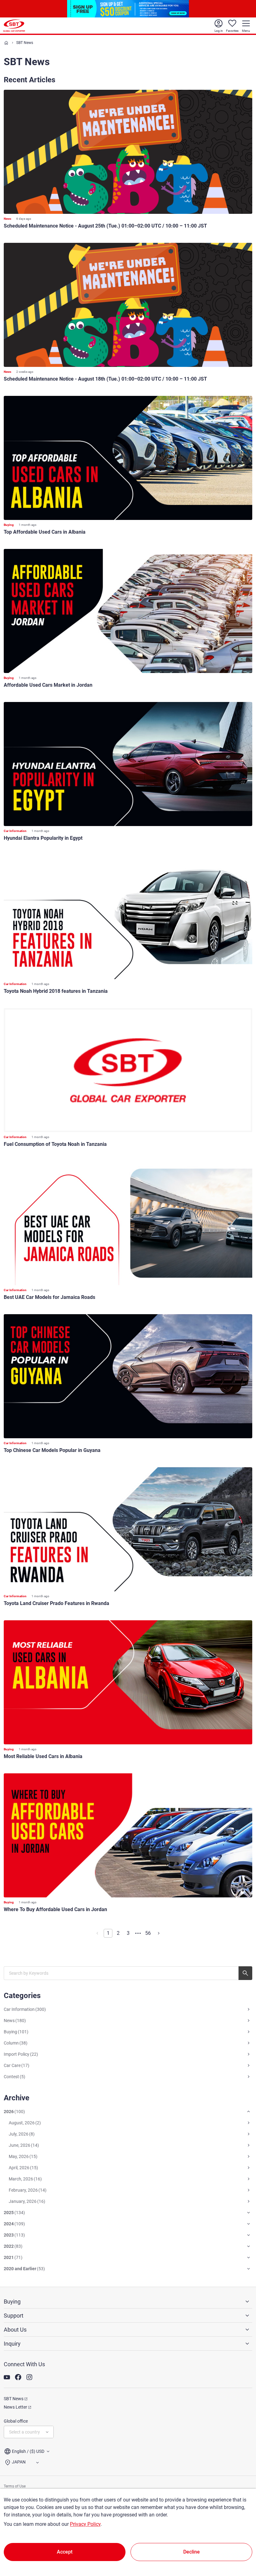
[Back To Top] (240, 2544)
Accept (65, 2552)
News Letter (15, 2407)
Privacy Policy (85, 2524)
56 (148, 1933)
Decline (192, 2552)
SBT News (14, 2399)
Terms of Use (15, 2486)
